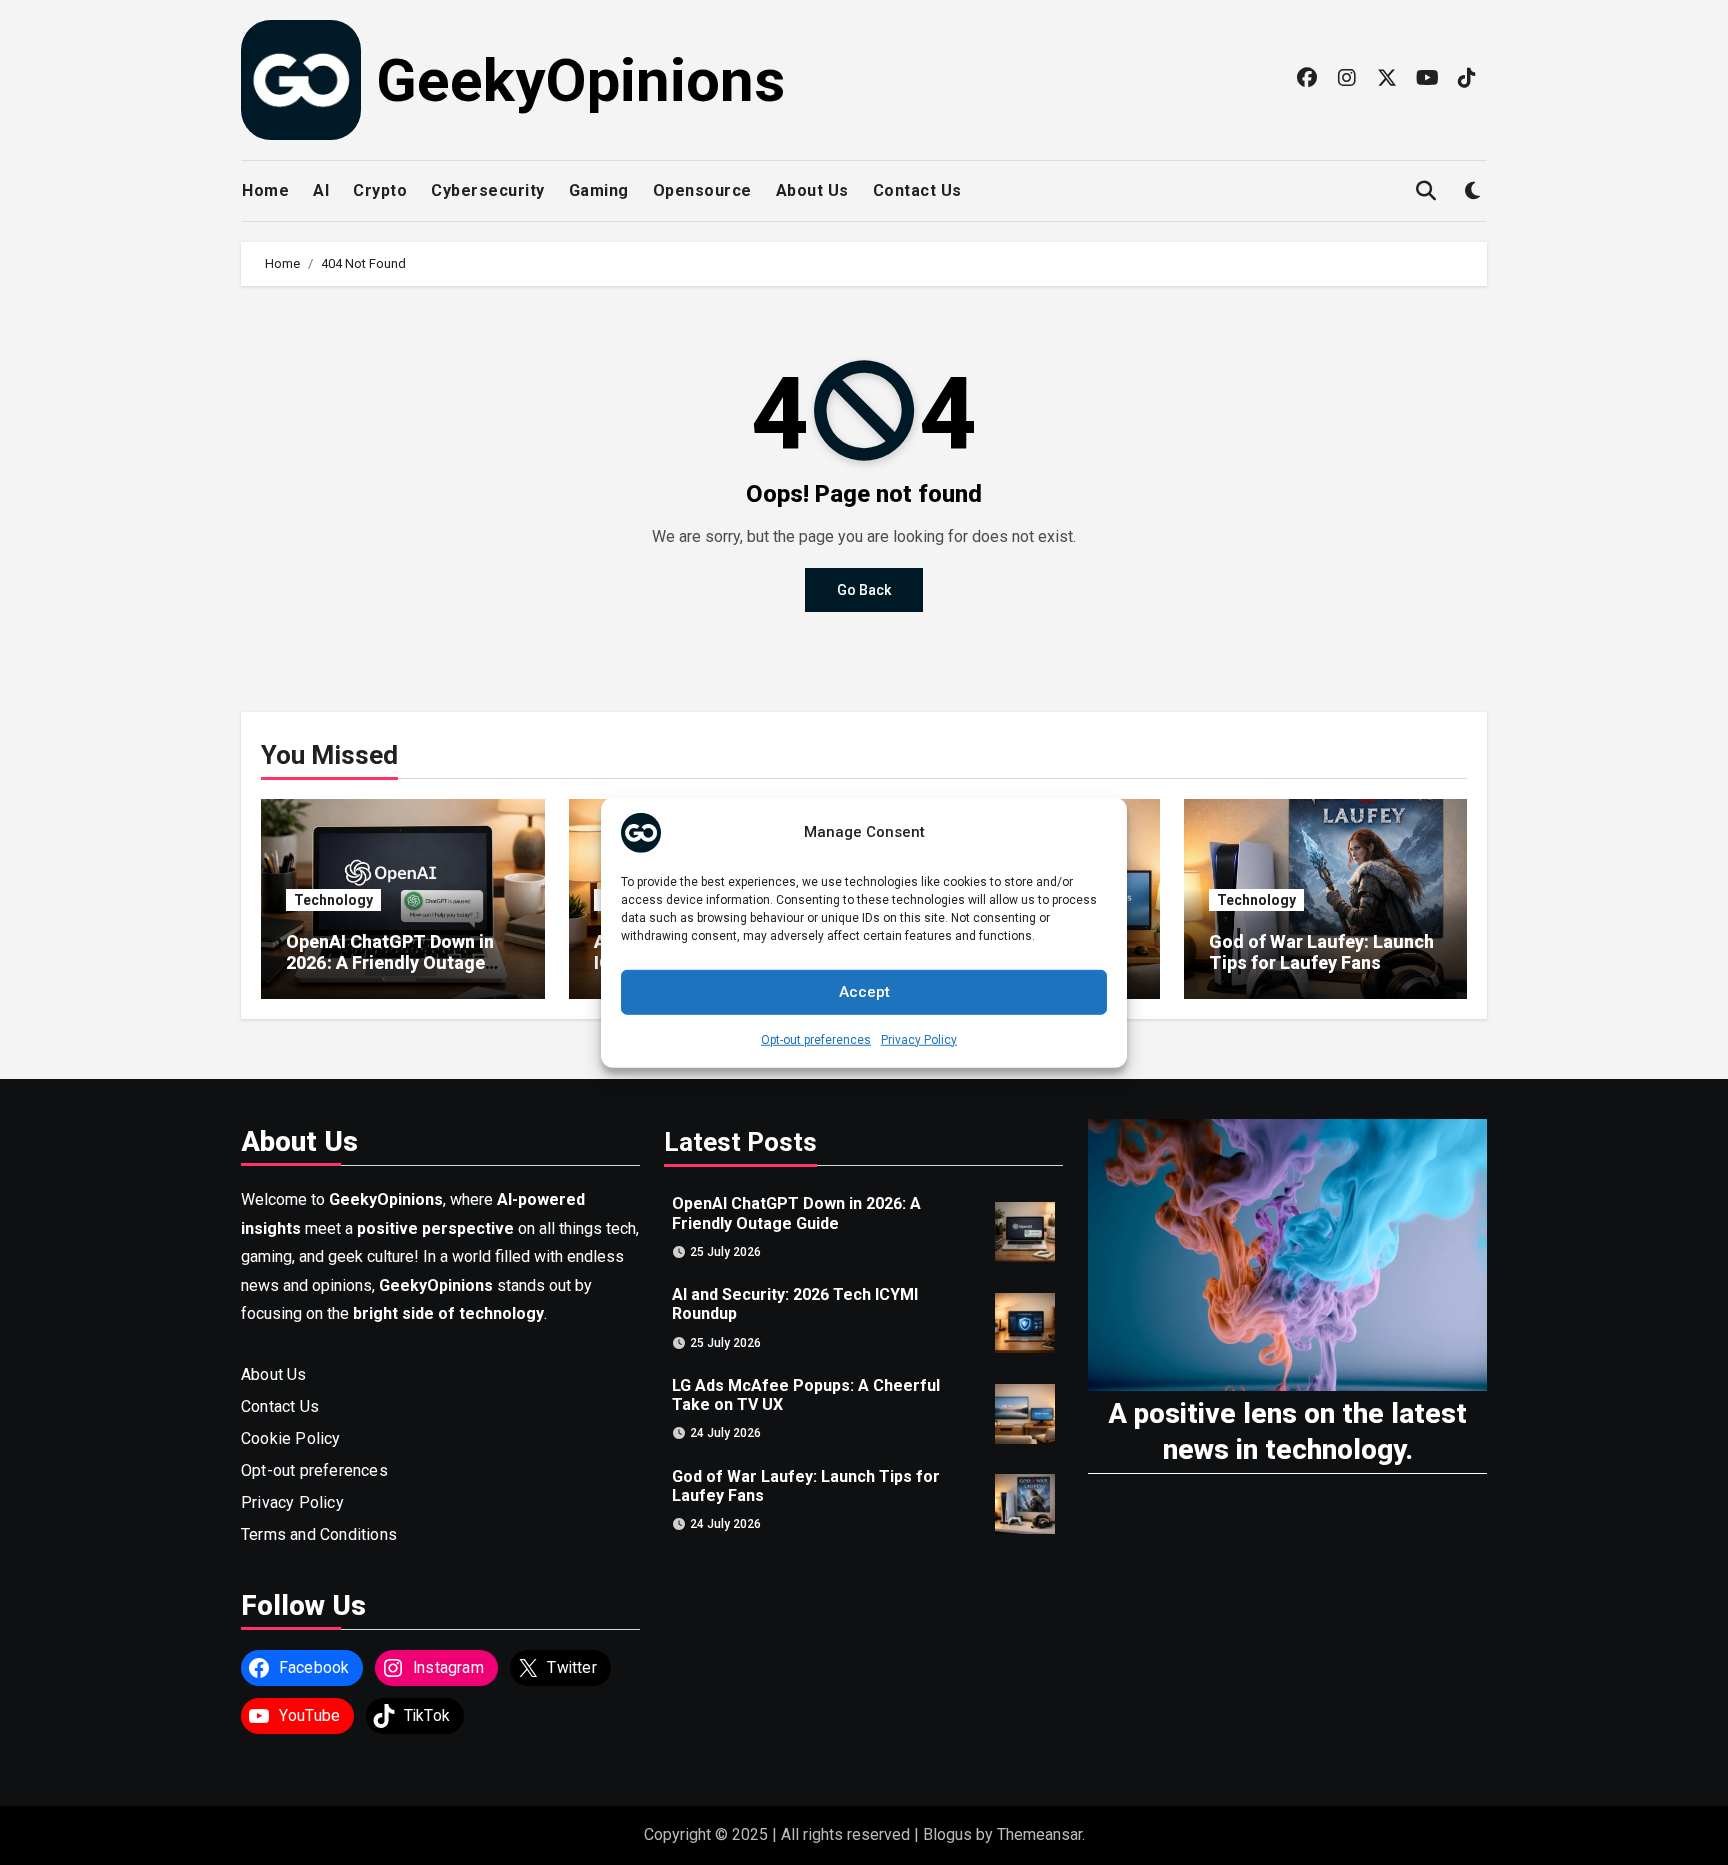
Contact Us (917, 190)
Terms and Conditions (319, 1534)
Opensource (702, 190)
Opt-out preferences (816, 1039)
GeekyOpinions (580, 80)
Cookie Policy (291, 1438)
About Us (812, 190)
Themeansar (1039, 1834)
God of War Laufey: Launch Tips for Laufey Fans (1321, 952)
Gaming (599, 190)
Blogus (947, 1834)
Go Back (864, 590)
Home (265, 190)
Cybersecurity (488, 190)
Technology (333, 900)
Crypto (380, 190)
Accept (864, 992)
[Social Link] (1307, 77)
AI (321, 190)
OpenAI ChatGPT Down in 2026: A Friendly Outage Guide (390, 963)
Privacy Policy (919, 1039)
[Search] (1425, 191)
